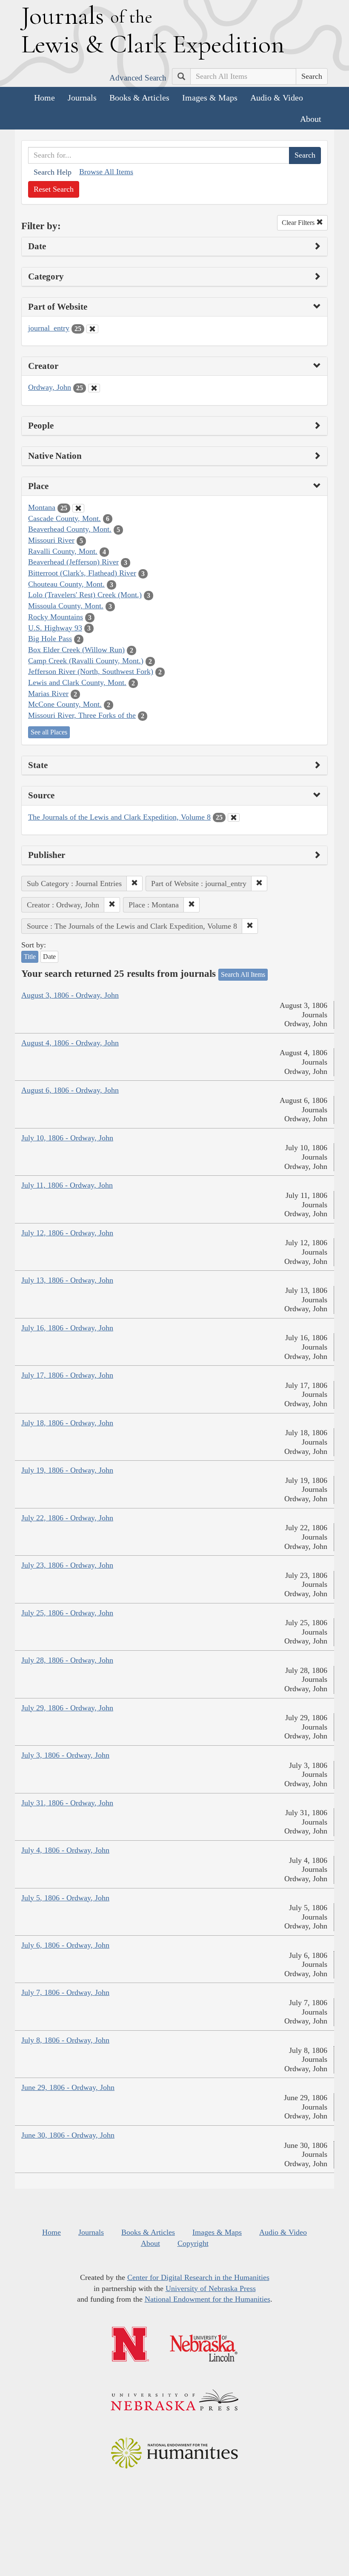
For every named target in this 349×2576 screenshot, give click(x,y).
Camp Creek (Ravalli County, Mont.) (86, 661)
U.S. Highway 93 (55, 628)
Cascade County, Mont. (64, 518)
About (311, 119)
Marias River (48, 694)
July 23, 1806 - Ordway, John (67, 1565)
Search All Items (243, 974)
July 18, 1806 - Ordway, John (67, 1423)
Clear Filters (299, 223)
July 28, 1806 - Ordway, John (67, 1660)
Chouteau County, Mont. (66, 584)
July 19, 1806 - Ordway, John (67, 1470)
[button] (134, 884)
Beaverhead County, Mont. (70, 529)
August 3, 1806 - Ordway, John (70, 995)
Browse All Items (106, 172)
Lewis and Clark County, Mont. (77, 682)
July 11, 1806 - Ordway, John (67, 1185)
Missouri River (51, 540)
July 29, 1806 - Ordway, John (67, 1708)
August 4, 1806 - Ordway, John (70, 1043)
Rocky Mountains (56, 617)
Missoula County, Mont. (66, 606)
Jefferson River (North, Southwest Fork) (91, 671)
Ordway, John (50, 387)
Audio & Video (277, 98)
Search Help (53, 172)
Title (30, 957)
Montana (42, 507)
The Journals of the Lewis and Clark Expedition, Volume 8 (119, 817)
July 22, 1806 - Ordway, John (67, 1518)
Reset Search (54, 189)
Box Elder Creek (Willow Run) (76, 650)
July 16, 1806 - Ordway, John (67, 1328)
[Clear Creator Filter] (94, 388)
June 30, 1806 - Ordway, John (68, 2135)
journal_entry (49, 328)
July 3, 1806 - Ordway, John (65, 1755)
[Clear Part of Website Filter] (92, 329)
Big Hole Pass (50, 639)
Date (49, 957)
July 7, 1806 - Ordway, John (65, 1992)
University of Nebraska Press (211, 2288)
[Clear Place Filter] (78, 508)
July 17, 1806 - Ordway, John (67, 1375)
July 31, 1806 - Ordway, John (67, 1803)
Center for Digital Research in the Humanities (198, 2277)
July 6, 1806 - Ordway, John (65, 1945)
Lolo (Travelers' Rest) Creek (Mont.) (85, 595)
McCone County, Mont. (65, 704)
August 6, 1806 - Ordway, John (70, 1090)
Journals (82, 98)
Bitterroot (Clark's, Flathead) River (82, 573)
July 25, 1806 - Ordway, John (67, 1613)
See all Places (49, 732)
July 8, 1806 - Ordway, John (65, 2040)
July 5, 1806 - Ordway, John (65, 1898)
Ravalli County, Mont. (63, 551)
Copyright (193, 2243)
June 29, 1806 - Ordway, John (68, 2087)
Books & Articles (139, 98)
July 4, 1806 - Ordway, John (65, 1850)
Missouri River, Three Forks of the (82, 715)
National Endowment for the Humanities (207, 2299)
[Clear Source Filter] (234, 817)
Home (44, 98)
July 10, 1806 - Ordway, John (67, 1138)
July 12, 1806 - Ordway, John (67, 1233)
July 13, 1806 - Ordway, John (67, 1280)
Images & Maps (210, 98)
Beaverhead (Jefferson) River (73, 562)
